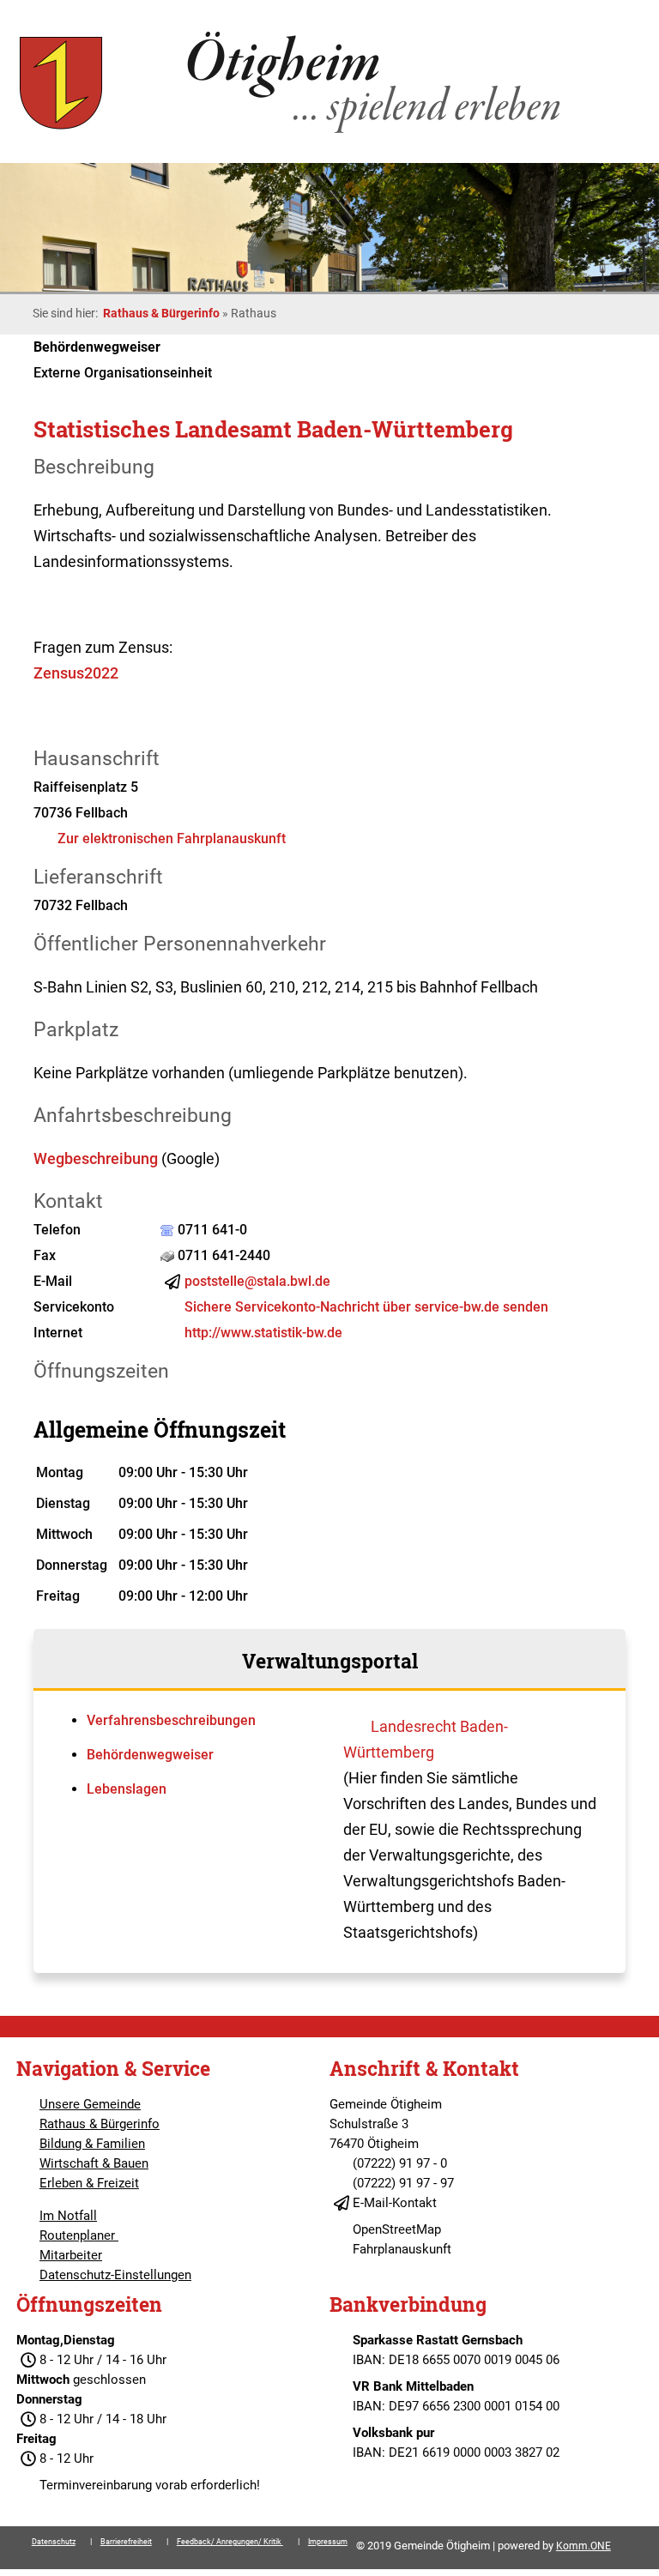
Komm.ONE (583, 2546)
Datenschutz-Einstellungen (115, 2275)
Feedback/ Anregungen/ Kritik (230, 2542)
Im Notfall (68, 2216)
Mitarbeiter (71, 2255)
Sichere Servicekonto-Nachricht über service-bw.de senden (366, 1307)
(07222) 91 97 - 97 (403, 2183)
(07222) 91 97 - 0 (400, 2163)
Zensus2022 (76, 673)
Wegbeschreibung (96, 1158)
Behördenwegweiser (150, 1755)
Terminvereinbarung (96, 2485)
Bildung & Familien (92, 2144)
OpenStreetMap (397, 2229)
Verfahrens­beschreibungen (171, 1720)
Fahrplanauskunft (402, 2249)
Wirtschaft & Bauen (94, 2163)
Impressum (328, 2542)
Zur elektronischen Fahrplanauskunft (172, 839)
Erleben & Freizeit (89, 2183)
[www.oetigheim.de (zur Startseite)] (293, 133)
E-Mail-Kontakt (395, 2203)
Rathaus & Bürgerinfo (161, 313)
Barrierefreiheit (126, 2542)
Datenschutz (54, 2542)
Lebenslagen (127, 1789)
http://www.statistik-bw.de (263, 1333)
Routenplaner (79, 2235)
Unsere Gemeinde (90, 2104)
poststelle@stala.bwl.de (257, 1281)
